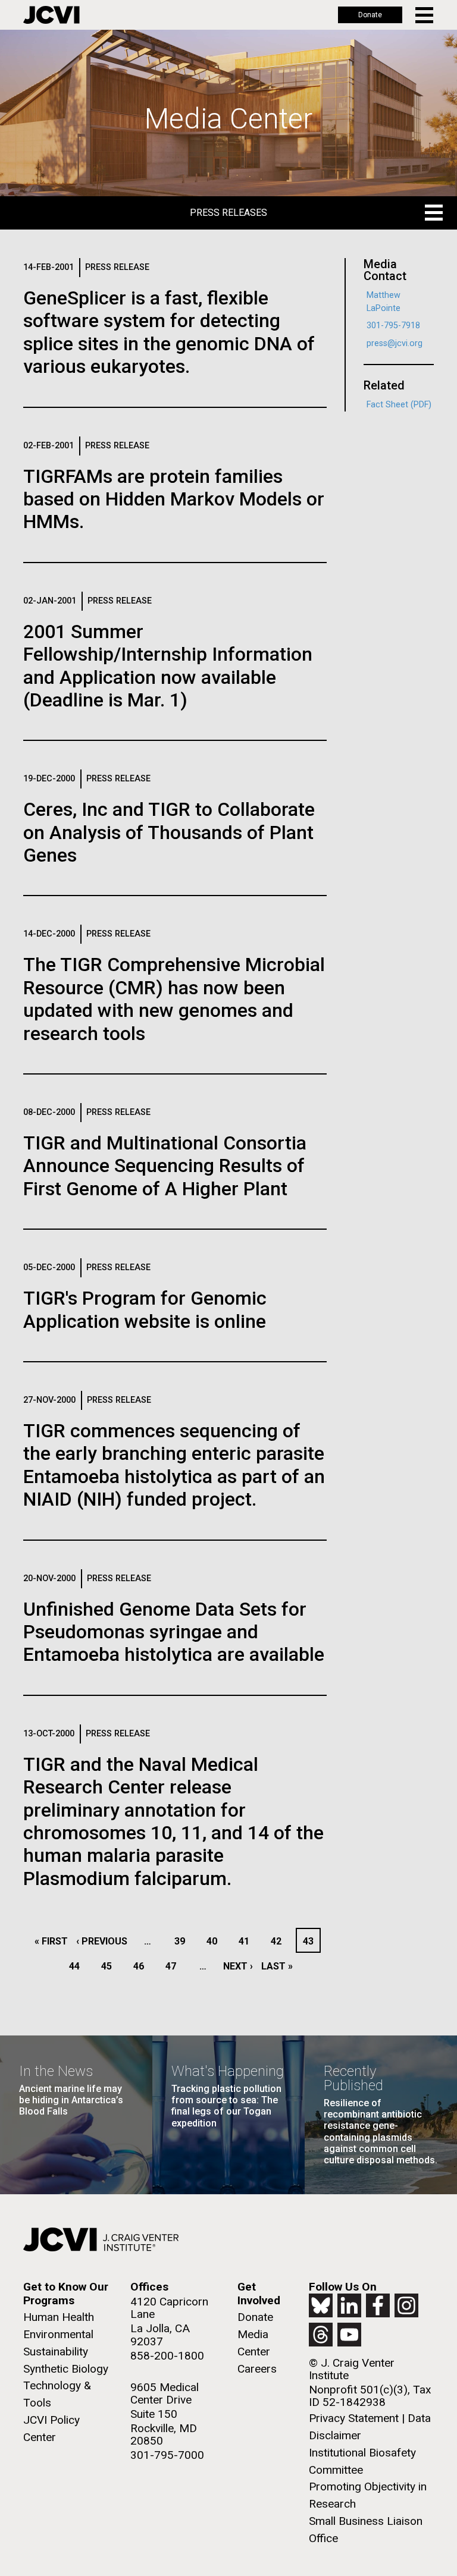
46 (142, 1966)
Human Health (59, 2317)
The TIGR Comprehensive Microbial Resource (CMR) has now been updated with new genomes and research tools (174, 999)
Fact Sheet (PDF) (399, 405)
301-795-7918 (393, 326)
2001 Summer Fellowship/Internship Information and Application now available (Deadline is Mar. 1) (168, 666)
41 (247, 1941)
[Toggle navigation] (425, 15)
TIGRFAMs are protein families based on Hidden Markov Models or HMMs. (174, 499)
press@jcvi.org (395, 343)
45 (110, 1966)
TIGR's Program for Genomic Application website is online (145, 1309)
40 (215, 1941)
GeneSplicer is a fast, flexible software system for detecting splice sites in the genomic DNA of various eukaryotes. (169, 332)
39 (183, 1941)
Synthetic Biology (66, 2369)
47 (174, 1966)
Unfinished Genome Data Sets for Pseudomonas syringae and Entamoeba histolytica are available (174, 1632)
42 (279, 1941)
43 (311, 1941)
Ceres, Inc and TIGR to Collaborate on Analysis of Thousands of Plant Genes (169, 832)
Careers (257, 2369)
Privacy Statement (354, 2418)
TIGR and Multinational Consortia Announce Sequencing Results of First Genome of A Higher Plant (165, 1166)
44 (78, 1966)
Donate (370, 15)
